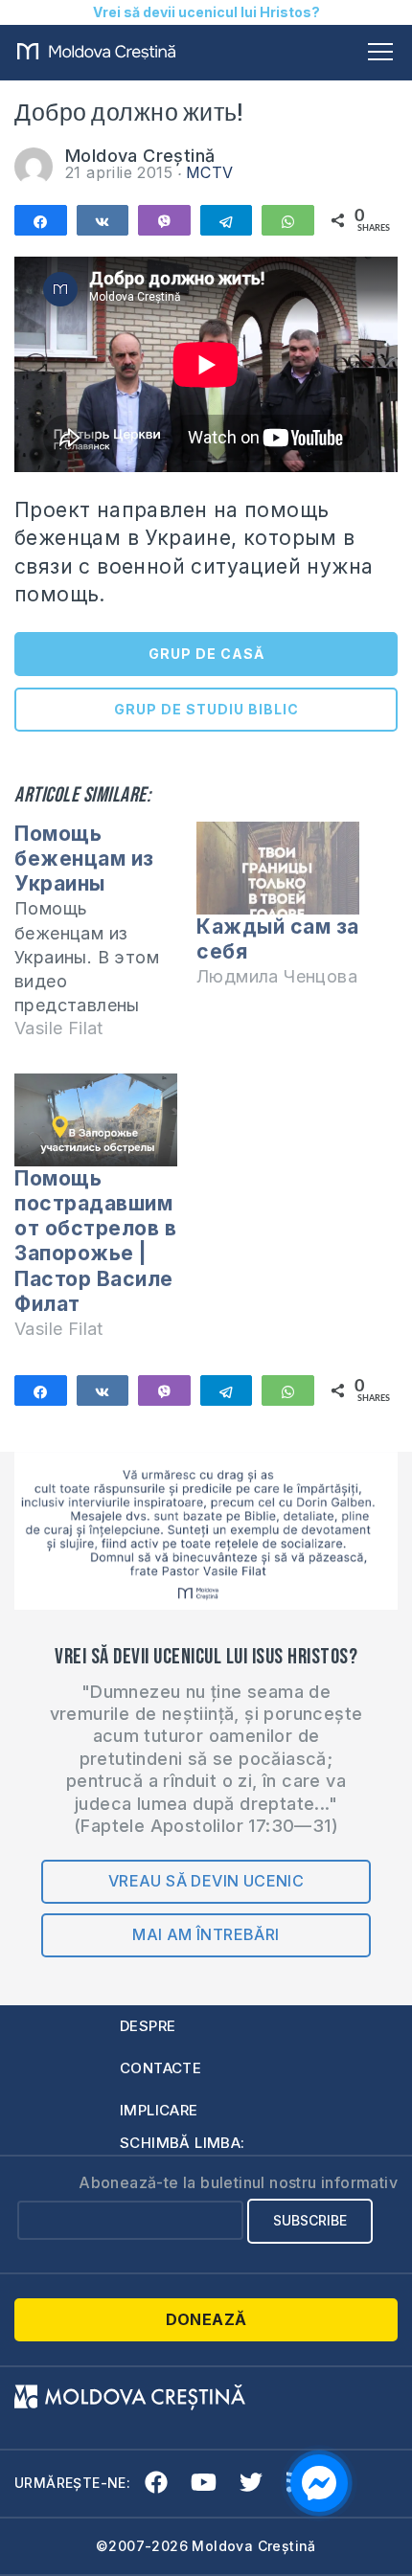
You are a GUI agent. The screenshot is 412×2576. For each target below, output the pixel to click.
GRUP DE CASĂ (206, 654)
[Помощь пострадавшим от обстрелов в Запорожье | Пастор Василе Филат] (96, 1120)
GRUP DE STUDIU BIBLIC (206, 709)
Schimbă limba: (183, 2143)
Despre (148, 2026)
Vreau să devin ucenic (206, 1881)
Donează (206, 2319)
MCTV (210, 172)
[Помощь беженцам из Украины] (105, 940)
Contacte (160, 2068)
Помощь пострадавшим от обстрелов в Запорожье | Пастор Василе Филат (95, 1241)
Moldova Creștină (140, 156)
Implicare (159, 2110)
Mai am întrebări (206, 1934)
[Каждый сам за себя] (278, 868)
